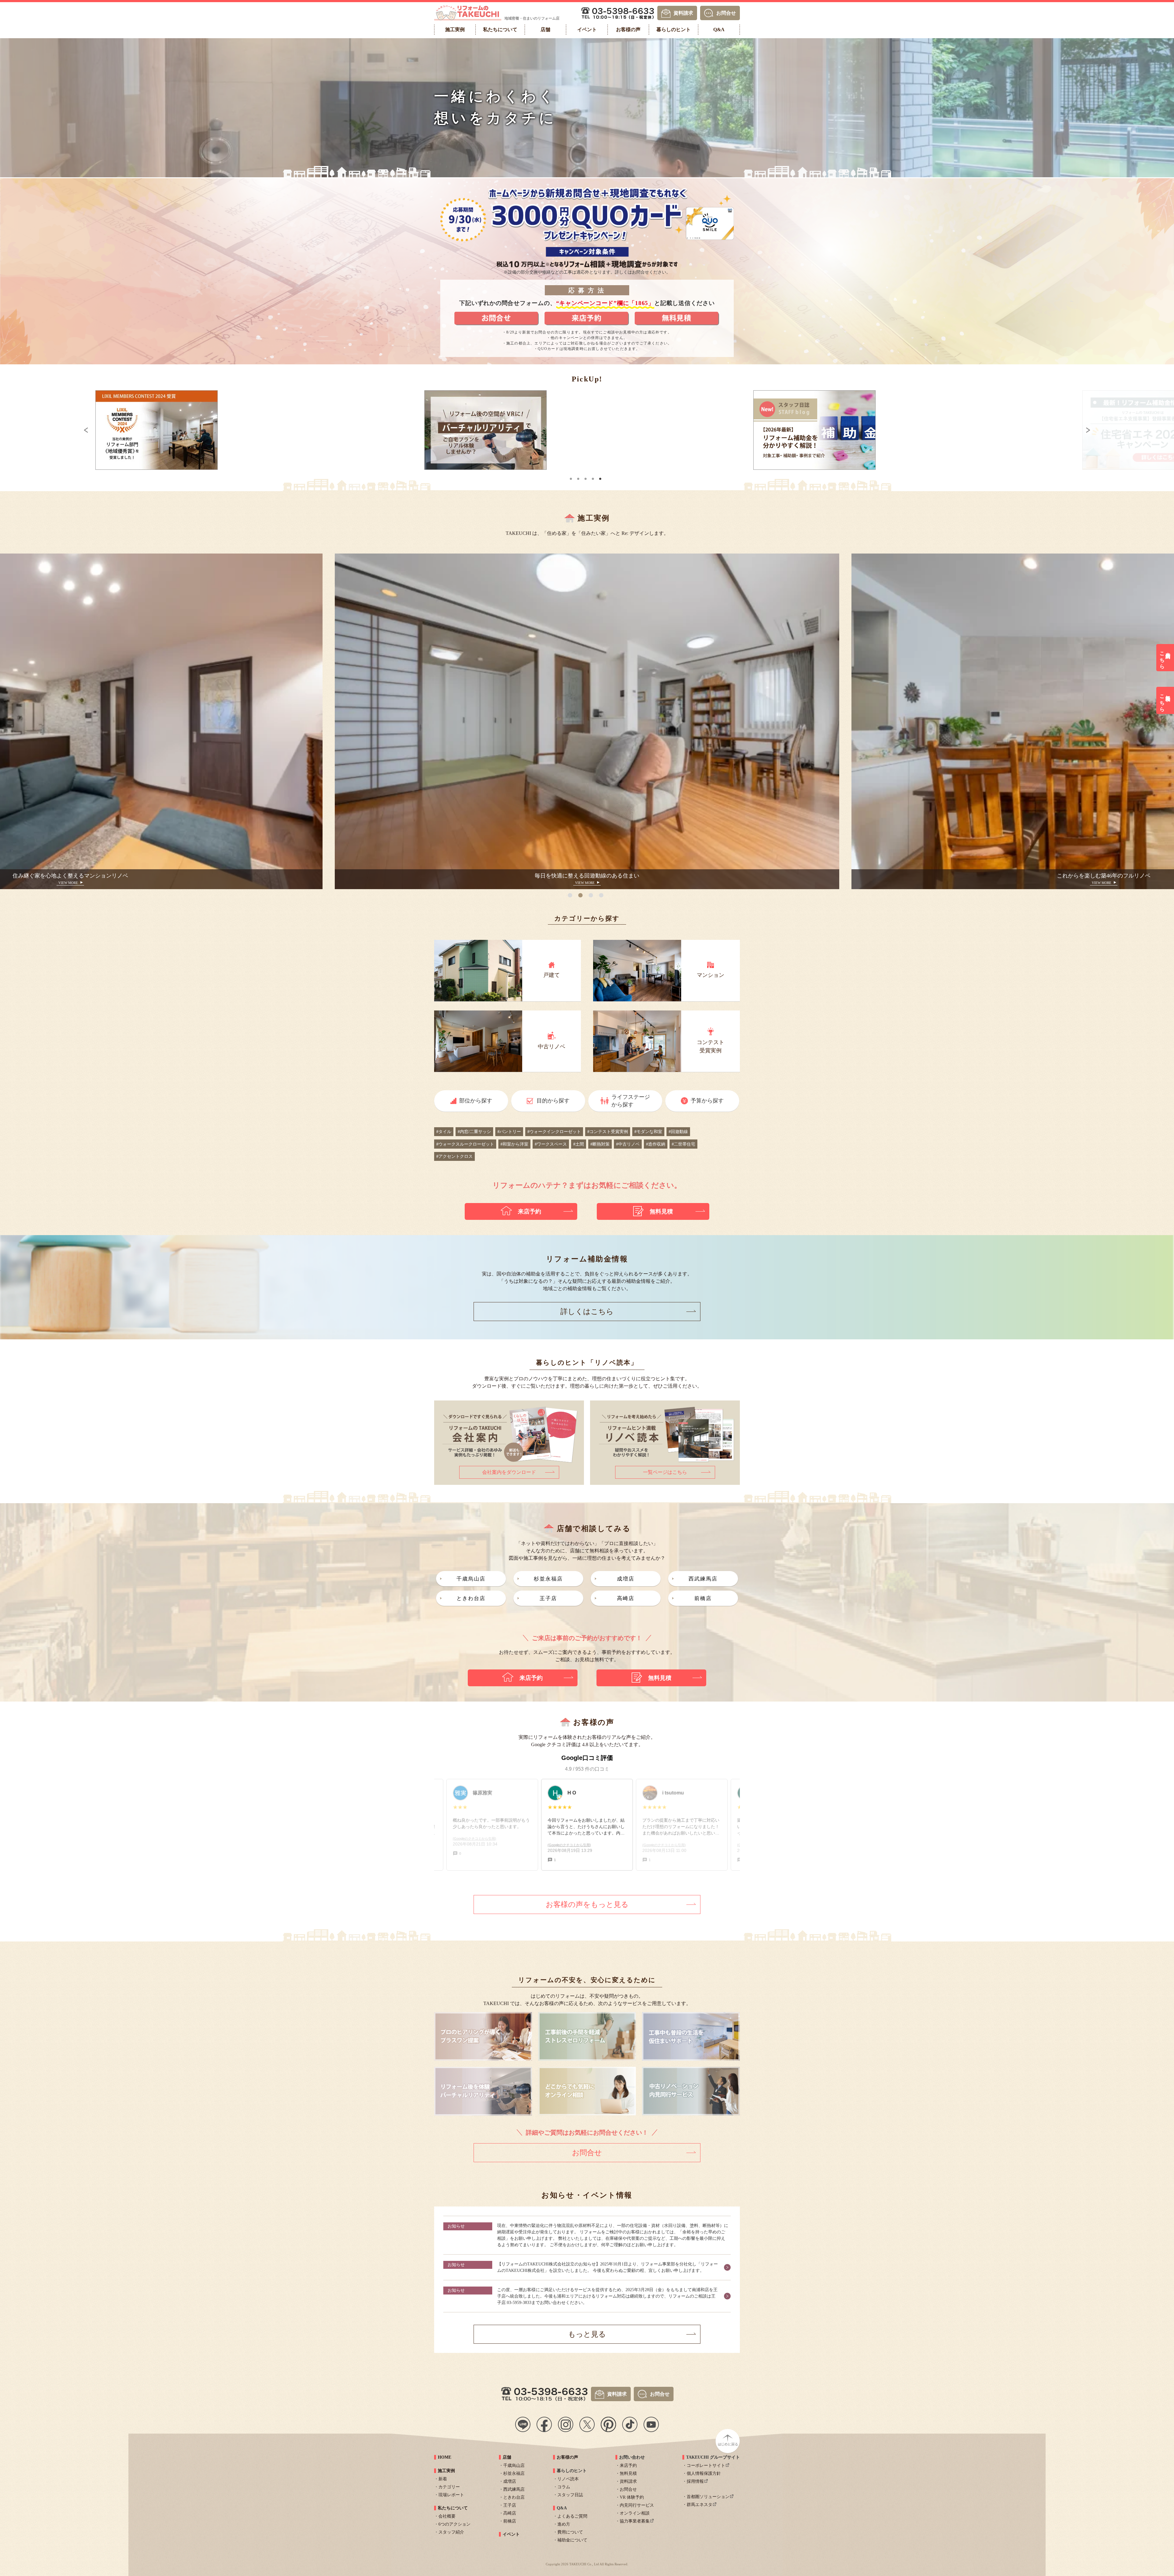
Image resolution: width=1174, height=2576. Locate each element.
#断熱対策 (600, 1144)
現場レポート (451, 2495)
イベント (511, 2534)
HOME (445, 2457)
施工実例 (446, 2471)
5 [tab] (600, 476)
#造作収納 (656, 1144)
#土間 (579, 1144)
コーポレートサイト (706, 2466)
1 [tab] (571, 476)
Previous (47, 430)
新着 (443, 2479)
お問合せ (726, 13)
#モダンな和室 (648, 1132)
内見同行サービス (637, 2505)
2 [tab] (578, 476)
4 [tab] (593, 476)
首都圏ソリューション (708, 2497)
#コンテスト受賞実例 (608, 1132)
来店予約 (628, 2466)
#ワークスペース (551, 1144)
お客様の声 (567, 2457)
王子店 (548, 1598)
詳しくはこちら (587, 1312)
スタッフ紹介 (451, 2532)
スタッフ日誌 (570, 2495)
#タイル (444, 1132)
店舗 (507, 2457)
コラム (564, 2487)
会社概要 (447, 2516)
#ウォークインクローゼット (554, 1132)
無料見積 (628, 2473)
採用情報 (695, 2481)
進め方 (564, 2524)
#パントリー (509, 1132)
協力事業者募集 (635, 2521)
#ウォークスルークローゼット (465, 1144)
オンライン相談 (635, 2513)
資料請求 (683, 13)
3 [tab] (586, 476)
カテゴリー (449, 2487)
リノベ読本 (568, 2479)
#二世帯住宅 (683, 1144)
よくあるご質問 (572, 2516)
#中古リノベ (628, 1144)
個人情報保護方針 (704, 2473)
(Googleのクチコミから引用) (474, 1845)
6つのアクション (454, 2524)
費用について (570, 2532)
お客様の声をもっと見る (587, 1904)
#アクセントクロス (454, 1156)
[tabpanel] (587, 430)
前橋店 (703, 1598)
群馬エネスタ (700, 2505)
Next (1127, 430)
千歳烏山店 (471, 1579)
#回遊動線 (678, 1132)
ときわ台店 (471, 1598)
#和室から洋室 (514, 1144)
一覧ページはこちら (665, 1472)
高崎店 (626, 1598)
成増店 (626, 1579)
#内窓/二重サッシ (474, 1132)
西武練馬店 (703, 1579)
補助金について (572, 2540)
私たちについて (453, 2508)
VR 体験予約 (632, 2497)
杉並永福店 (548, 1579)
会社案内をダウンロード (509, 1472)
